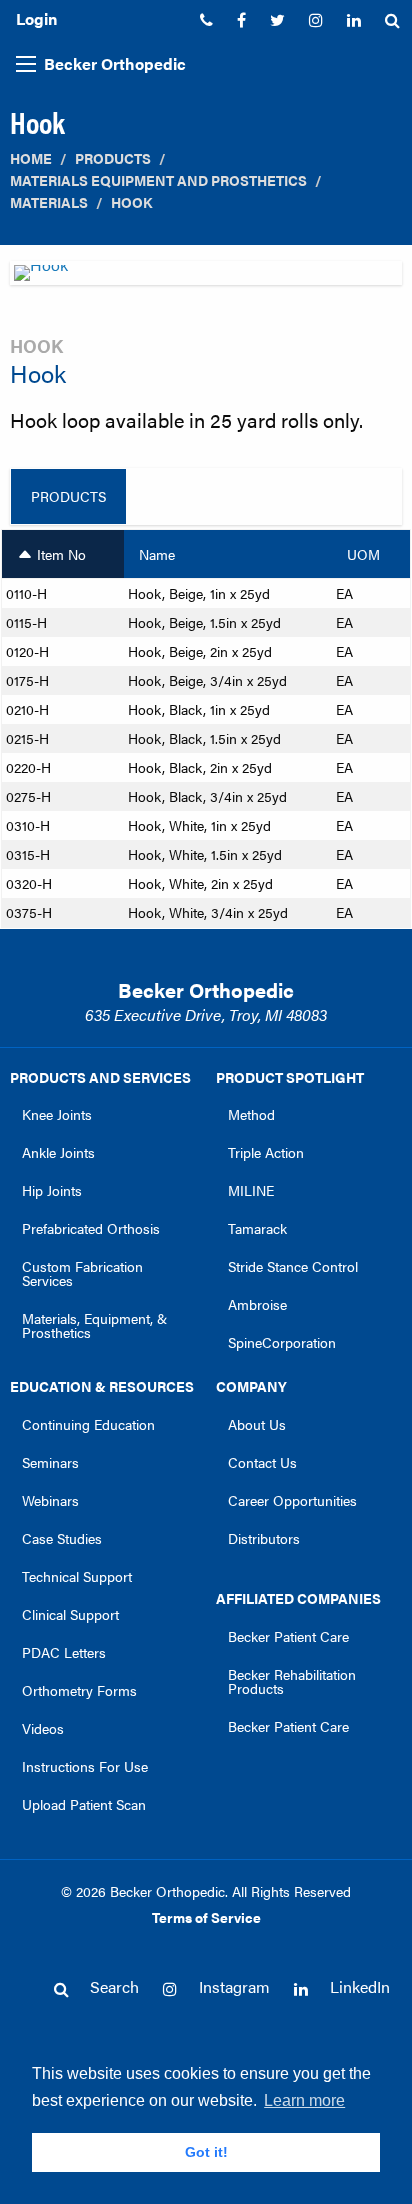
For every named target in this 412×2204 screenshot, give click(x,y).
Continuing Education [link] (88, 1424)
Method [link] (251, 1114)
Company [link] (251, 1386)
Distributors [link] (264, 1538)
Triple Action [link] (266, 1152)
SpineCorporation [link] (282, 1342)
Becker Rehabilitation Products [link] (292, 1681)
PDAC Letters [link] (64, 1652)
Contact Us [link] (262, 1462)
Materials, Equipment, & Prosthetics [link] (94, 1325)
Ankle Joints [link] (58, 1152)
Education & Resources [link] (102, 1386)
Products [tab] (68, 496)
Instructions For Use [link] (85, 1766)
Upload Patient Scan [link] (84, 1804)
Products (113, 158)
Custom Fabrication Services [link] (82, 1273)
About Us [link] (257, 1424)
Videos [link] (43, 1728)
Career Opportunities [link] (292, 1500)
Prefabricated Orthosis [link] (91, 1228)
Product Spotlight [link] (290, 1077)
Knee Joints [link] (57, 1114)
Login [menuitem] (36, 18)
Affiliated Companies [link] (298, 1598)
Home (31, 158)
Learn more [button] (304, 2100)
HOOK (131, 202)
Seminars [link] (50, 1462)
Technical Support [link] (77, 1576)
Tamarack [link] (257, 1228)
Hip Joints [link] (52, 1190)
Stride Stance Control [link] (293, 1266)
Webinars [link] (50, 1500)
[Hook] (206, 278)
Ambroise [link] (257, 1304)
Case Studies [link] (62, 1538)
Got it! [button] (206, 2152)
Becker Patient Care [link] (288, 1636)
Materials (49, 202)
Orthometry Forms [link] (79, 1690)
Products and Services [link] (100, 1077)
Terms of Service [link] (206, 1917)
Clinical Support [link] (70, 1614)
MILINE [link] (251, 1190)
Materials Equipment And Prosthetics (158, 180)
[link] (206, 20)
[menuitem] (206, 20)
